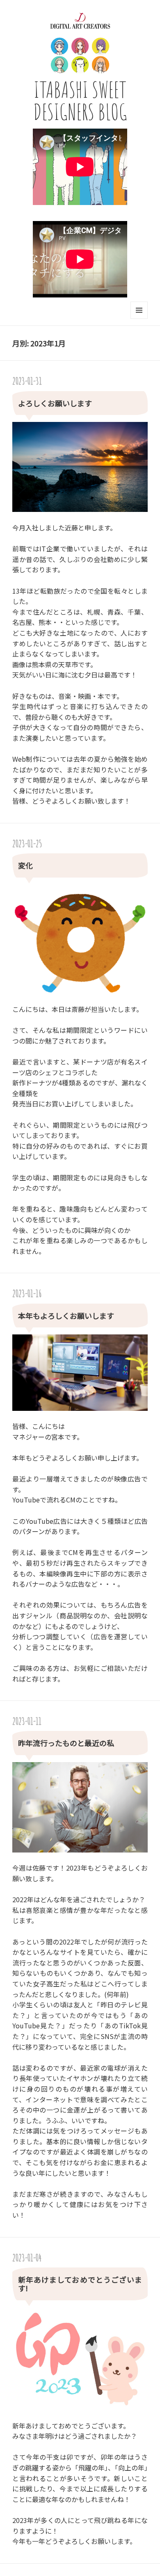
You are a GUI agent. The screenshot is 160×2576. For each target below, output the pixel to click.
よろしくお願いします (55, 403)
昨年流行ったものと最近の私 (66, 1743)
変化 (25, 865)
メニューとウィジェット (139, 319)
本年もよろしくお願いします (66, 1316)
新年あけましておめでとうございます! (80, 2284)
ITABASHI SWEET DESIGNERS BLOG (80, 100)
